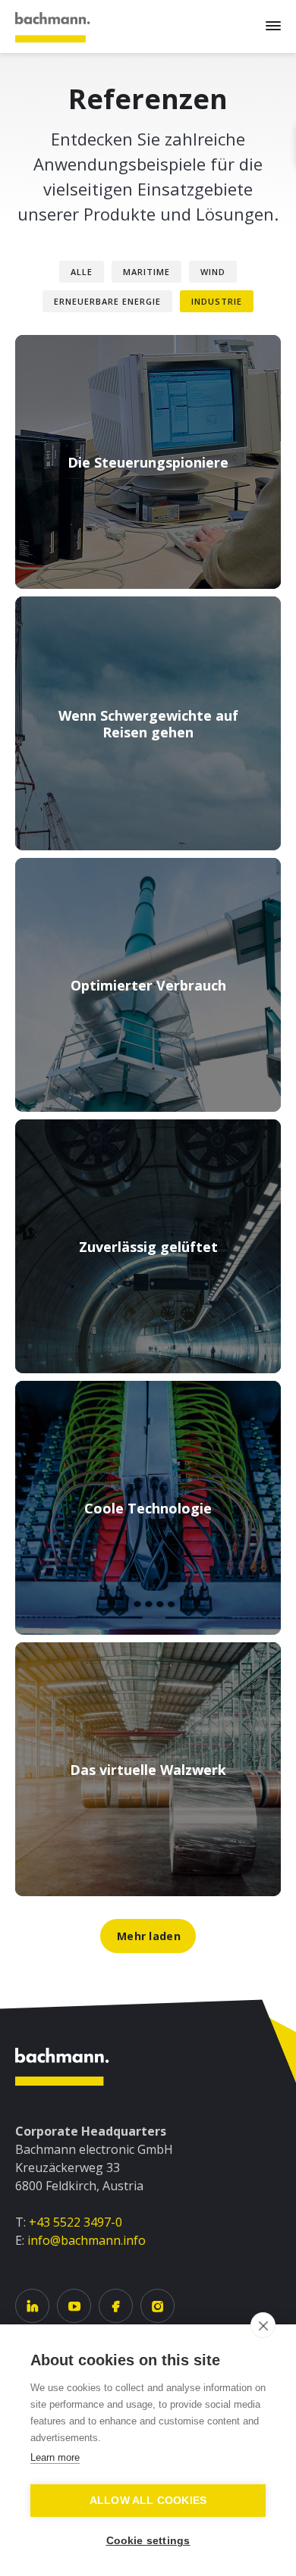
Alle (82, 272)
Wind (213, 272)
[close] (263, 2325)
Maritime (146, 272)
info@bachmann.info (87, 2240)
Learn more (55, 2457)
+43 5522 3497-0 (76, 2222)
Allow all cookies (148, 2501)
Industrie (217, 301)
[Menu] (273, 26)
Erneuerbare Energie (107, 301)
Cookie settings (148, 2541)
